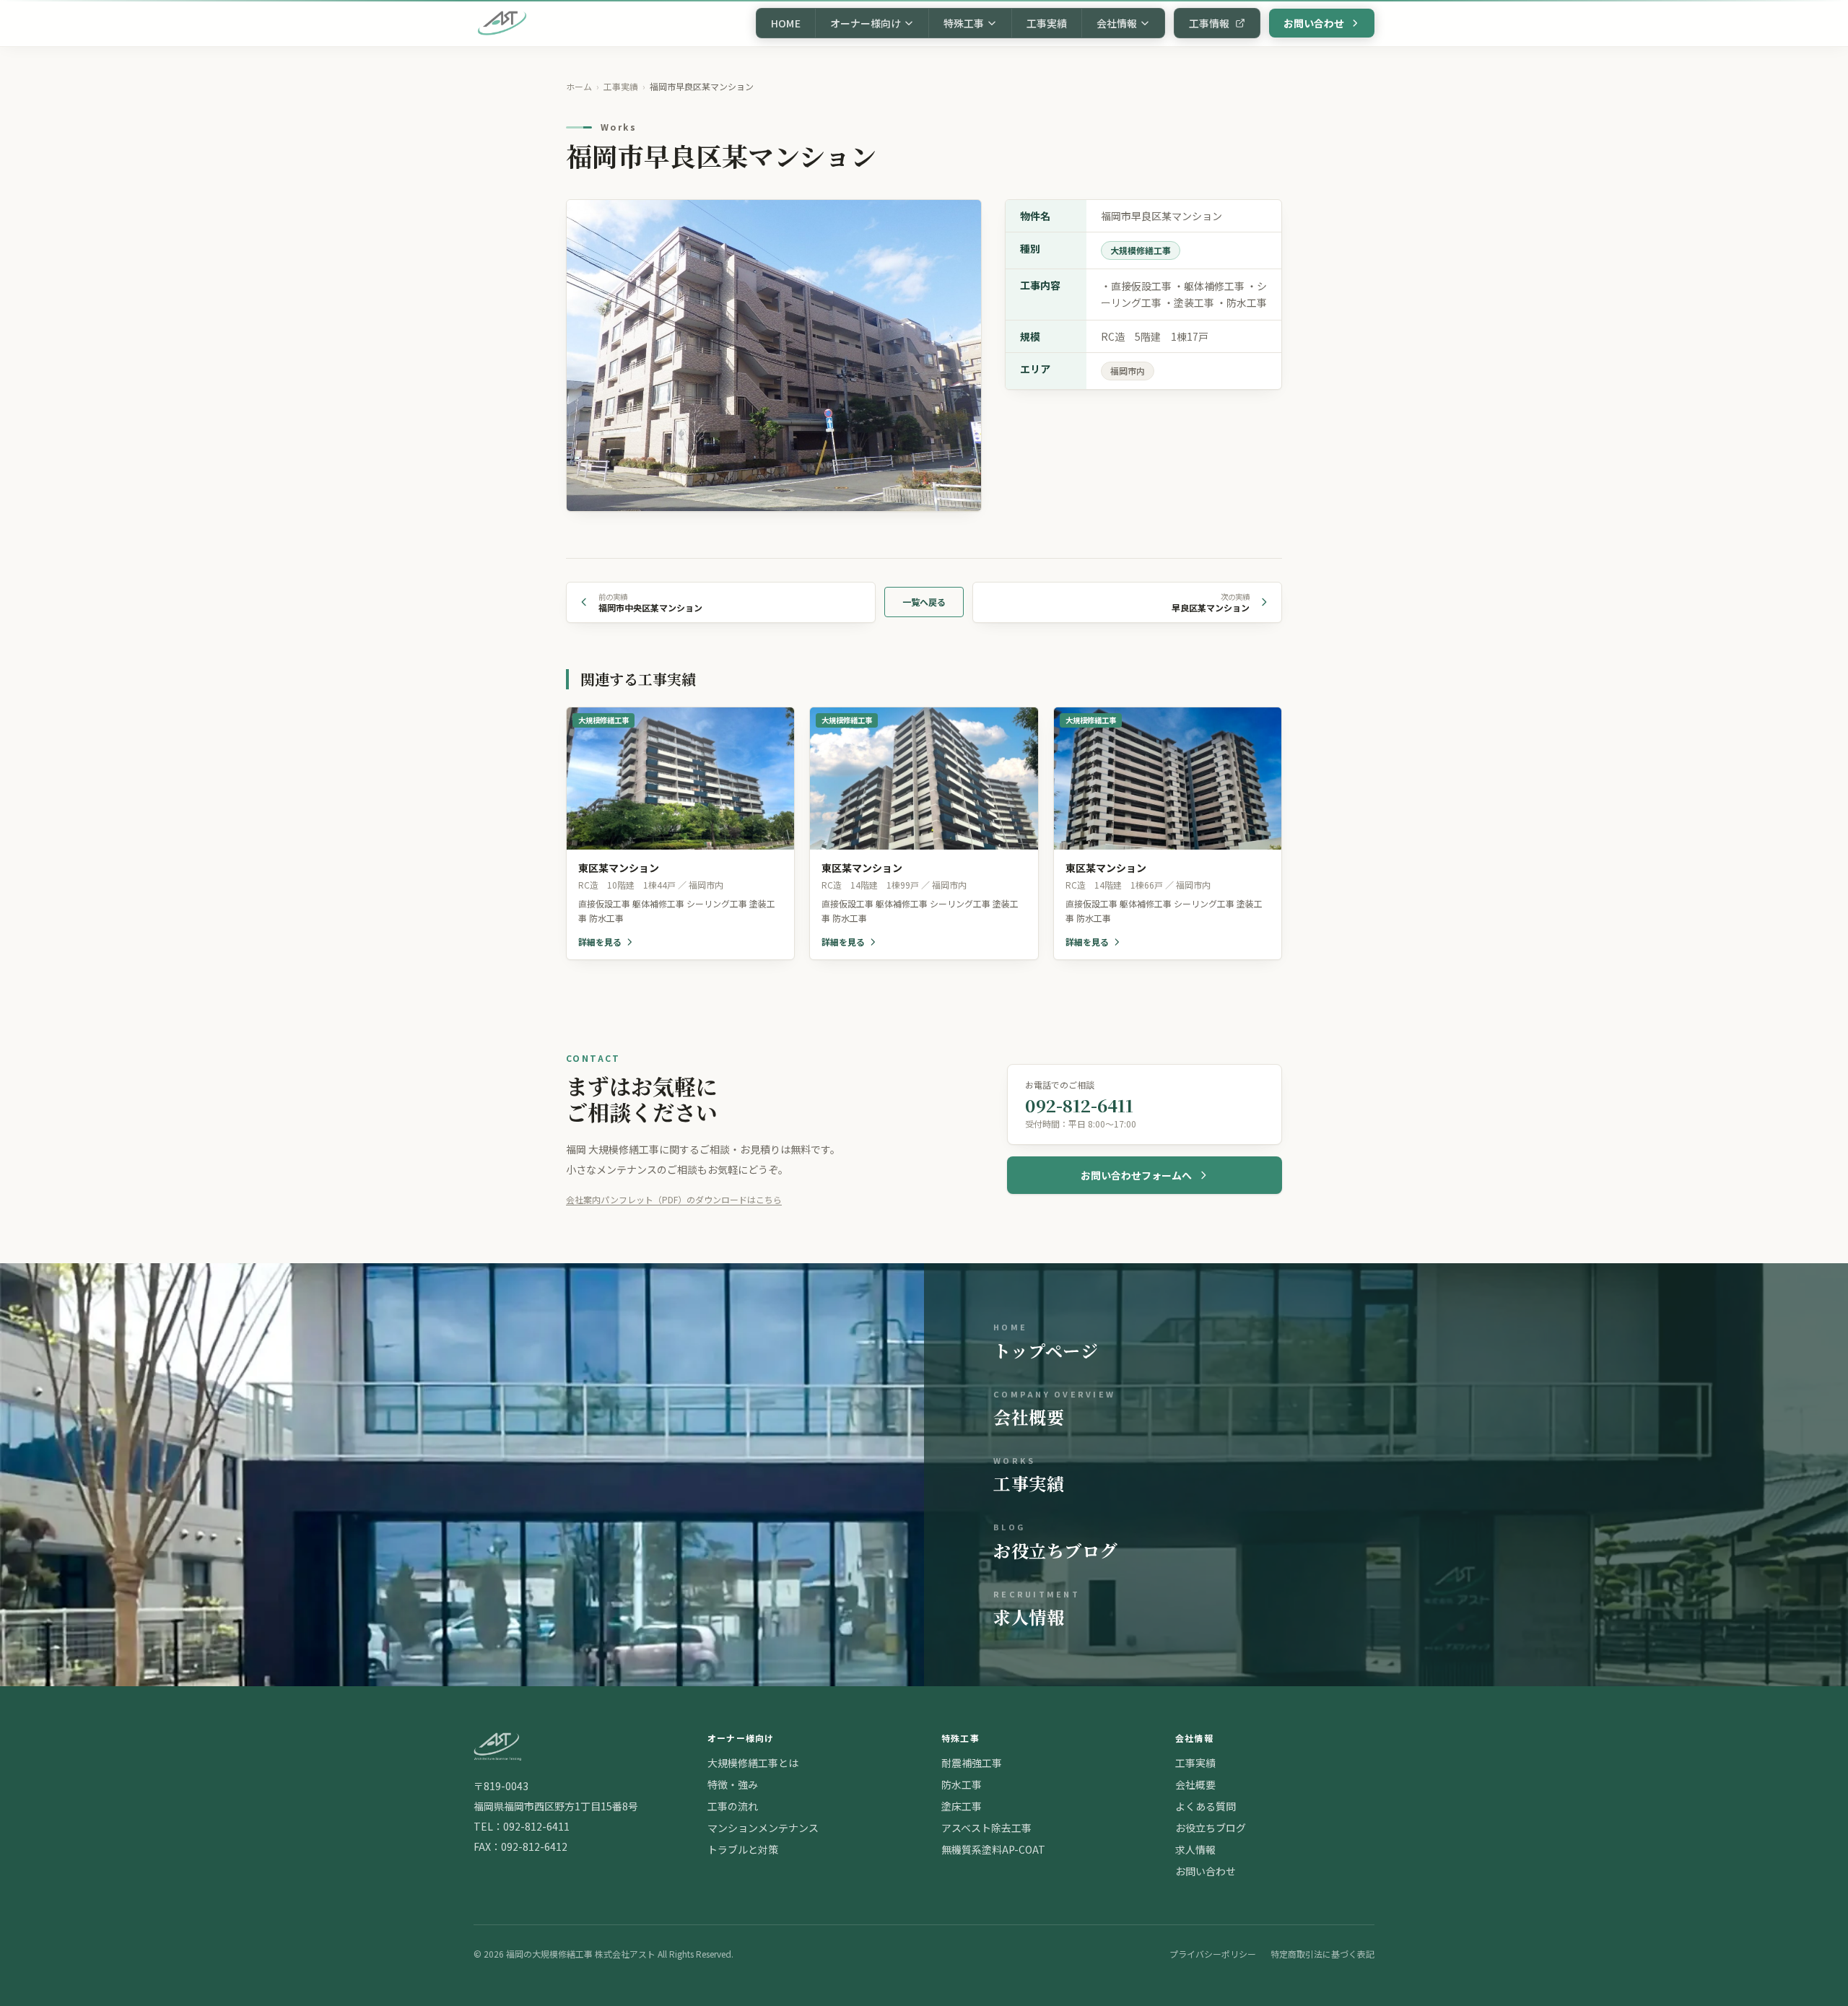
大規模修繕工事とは (753, 1763)
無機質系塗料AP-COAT (993, 1849)
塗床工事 (962, 1806)
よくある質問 (1206, 1806)
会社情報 (1117, 23)
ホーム (579, 86)
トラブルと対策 (743, 1849)
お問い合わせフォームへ (1136, 1175)
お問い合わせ (1314, 23)
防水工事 (962, 1784)
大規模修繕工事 (1141, 250)
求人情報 (1195, 1849)
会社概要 (1195, 1784)
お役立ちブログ (1211, 1828)
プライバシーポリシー (1213, 1954)
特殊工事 (964, 23)
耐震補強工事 (972, 1763)
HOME (786, 23)
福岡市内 (1128, 371)
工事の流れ (733, 1806)
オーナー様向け (866, 23)
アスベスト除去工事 (986, 1828)
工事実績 (1047, 23)
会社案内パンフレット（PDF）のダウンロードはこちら (674, 1199)
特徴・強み (733, 1784)
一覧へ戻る (924, 602)
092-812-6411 (536, 1826)
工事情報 (1209, 23)
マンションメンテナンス (763, 1828)
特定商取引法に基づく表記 (1322, 1954)
